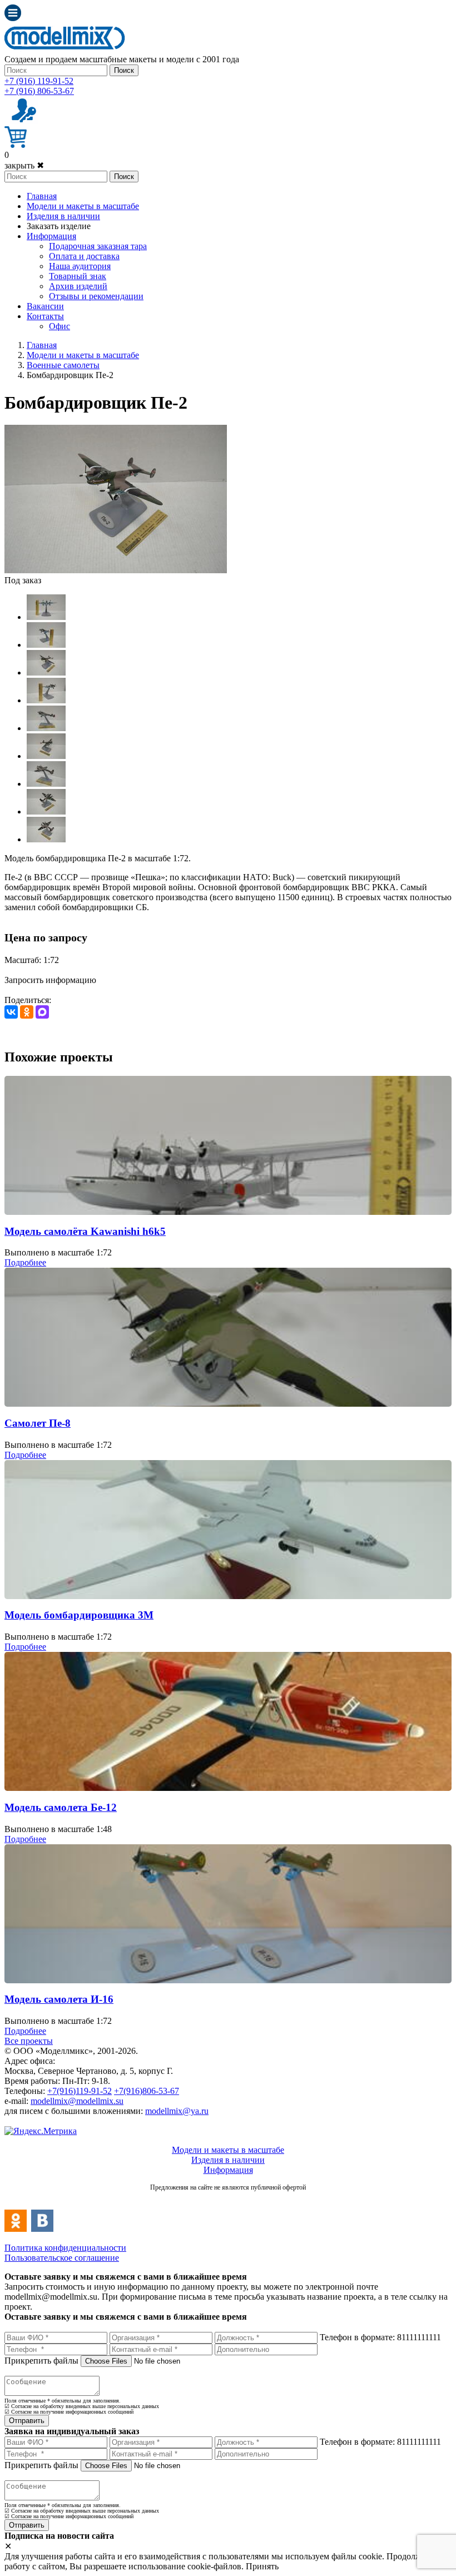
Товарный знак (78, 276)
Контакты (45, 316)
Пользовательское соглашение (62, 2258)
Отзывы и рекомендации (96, 296)
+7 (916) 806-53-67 (39, 91)
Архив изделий (78, 286)
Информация (51, 236)
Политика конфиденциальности (65, 2248)
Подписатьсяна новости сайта (228, 2199)
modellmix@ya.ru (177, 2111)
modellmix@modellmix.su (77, 2101)
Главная (42, 196)
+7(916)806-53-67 (147, 2091)
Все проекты (29, 2041)
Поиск (124, 70)
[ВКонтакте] (11, 1012)
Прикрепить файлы (41, 2361)
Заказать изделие (59, 226)
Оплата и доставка (84, 256)
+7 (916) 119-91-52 (39, 81)
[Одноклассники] (27, 1012)
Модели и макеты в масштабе (83, 206)
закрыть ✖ (24, 165)
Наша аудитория (80, 266)
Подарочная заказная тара (98, 246)
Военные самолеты (63, 365)
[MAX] (42, 1012)
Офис (60, 326)
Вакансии (45, 306)
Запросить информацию (50, 980)
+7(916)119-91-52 (80, 2091)
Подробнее (25, 1262)
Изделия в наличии (63, 216)
